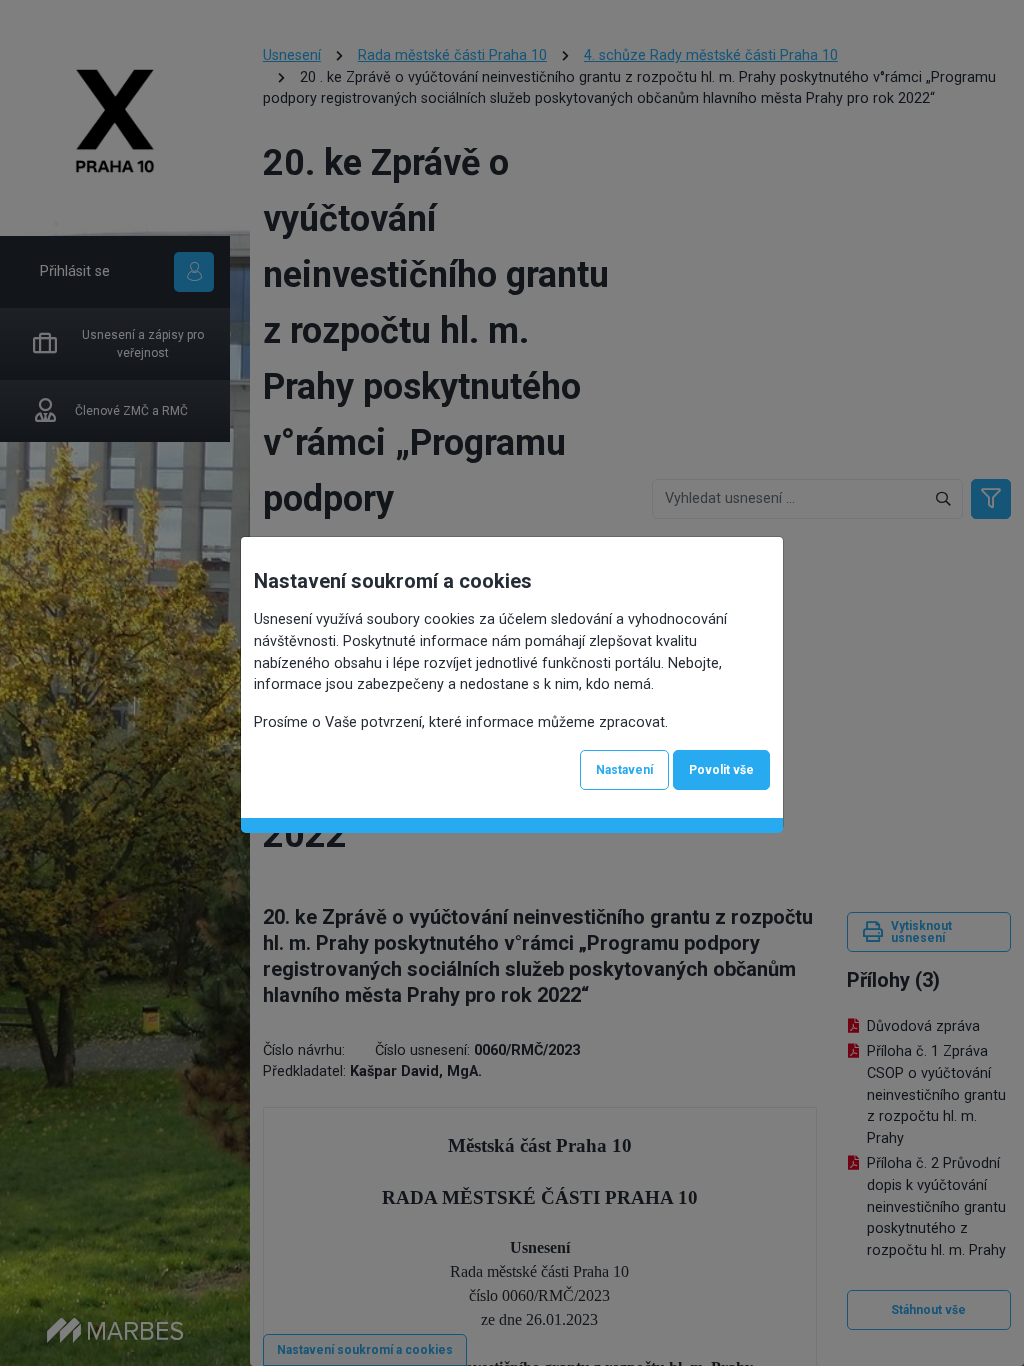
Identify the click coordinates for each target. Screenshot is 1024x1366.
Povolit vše (721, 770)
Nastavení (624, 770)
